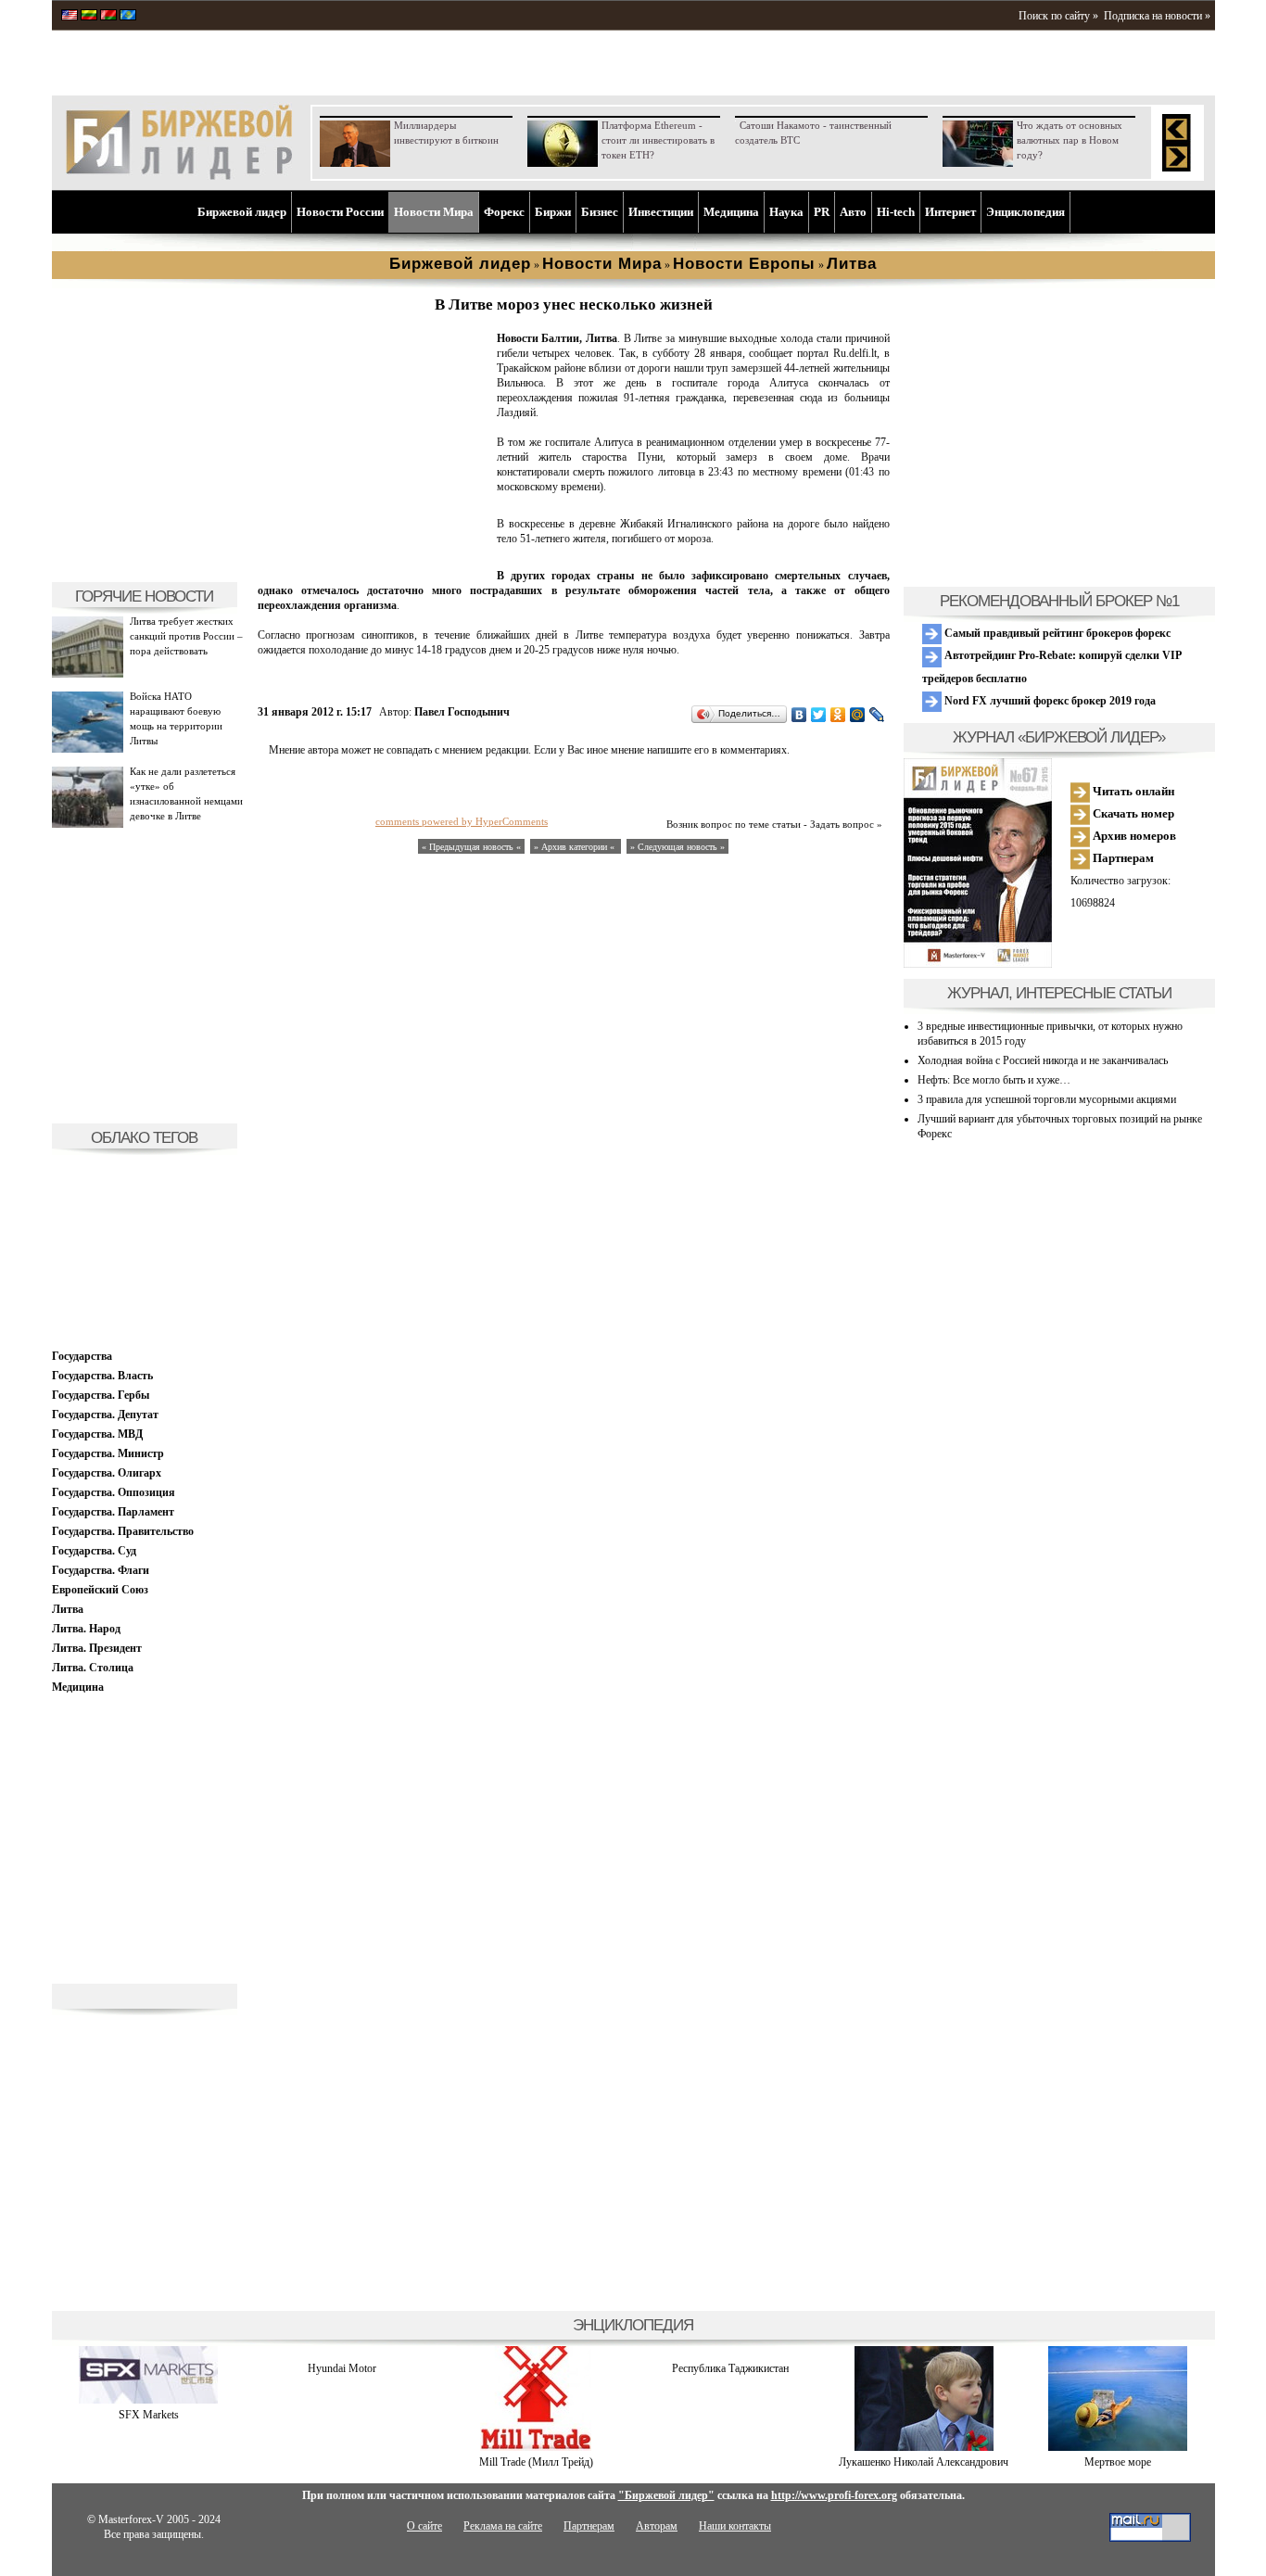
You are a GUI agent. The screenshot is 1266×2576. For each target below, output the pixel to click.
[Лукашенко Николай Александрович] (924, 2447)
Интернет (950, 212)
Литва (68, 1609)
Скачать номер (1132, 813)
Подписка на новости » (1157, 16)
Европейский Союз (100, 1590)
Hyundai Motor (342, 2368)
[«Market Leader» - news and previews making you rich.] (70, 17)
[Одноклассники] (838, 715)
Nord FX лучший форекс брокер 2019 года (1049, 701)
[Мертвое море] (1118, 2447)
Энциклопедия (1025, 212)
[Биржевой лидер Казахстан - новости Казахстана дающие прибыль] (128, 17)
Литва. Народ (86, 1629)
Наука (786, 212)
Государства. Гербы (101, 1395)
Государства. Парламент (113, 1512)
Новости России (340, 212)
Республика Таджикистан (730, 2368)
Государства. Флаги (101, 1570)
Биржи (553, 212)
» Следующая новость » (677, 847)
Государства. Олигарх (107, 1473)
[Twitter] (819, 715)
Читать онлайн (1132, 791)
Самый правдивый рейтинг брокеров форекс (1056, 633)
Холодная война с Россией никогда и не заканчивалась (1043, 1060)
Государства (82, 1356)
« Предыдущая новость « (471, 847)
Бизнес (600, 212)
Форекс (504, 212)
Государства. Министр (108, 1453)
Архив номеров (1133, 836)
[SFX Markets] (148, 2400)
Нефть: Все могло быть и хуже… (994, 1080)
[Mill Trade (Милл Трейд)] (536, 2447)
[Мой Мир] (858, 715)
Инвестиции (661, 212)
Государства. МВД (97, 1434)
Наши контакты (735, 2526)
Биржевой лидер (242, 212)
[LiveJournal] (877, 715)
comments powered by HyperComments (462, 821)
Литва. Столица (93, 1668)
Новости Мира (434, 212)
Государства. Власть (102, 1376)
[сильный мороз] (373, 562)
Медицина (731, 212)
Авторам (657, 2526)
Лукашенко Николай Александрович (924, 2462)
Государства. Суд (94, 1551)
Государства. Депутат (105, 1415)
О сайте (424, 2526)
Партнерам (1122, 858)
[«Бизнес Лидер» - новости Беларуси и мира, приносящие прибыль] (108, 17)
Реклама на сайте (503, 2526)
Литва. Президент (97, 1648)
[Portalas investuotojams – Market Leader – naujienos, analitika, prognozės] (89, 17)
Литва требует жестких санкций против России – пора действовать (186, 636)
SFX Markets (149, 2415)
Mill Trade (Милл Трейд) (536, 2462)
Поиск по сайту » (1058, 16)
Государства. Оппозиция (114, 1492)
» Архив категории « (576, 847)
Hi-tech (896, 212)
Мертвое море (1118, 2462)
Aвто (853, 212)
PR (822, 212)
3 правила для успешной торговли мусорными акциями (1047, 1099)
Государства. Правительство (123, 1531)
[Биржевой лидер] (179, 176)
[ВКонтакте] (799, 715)
